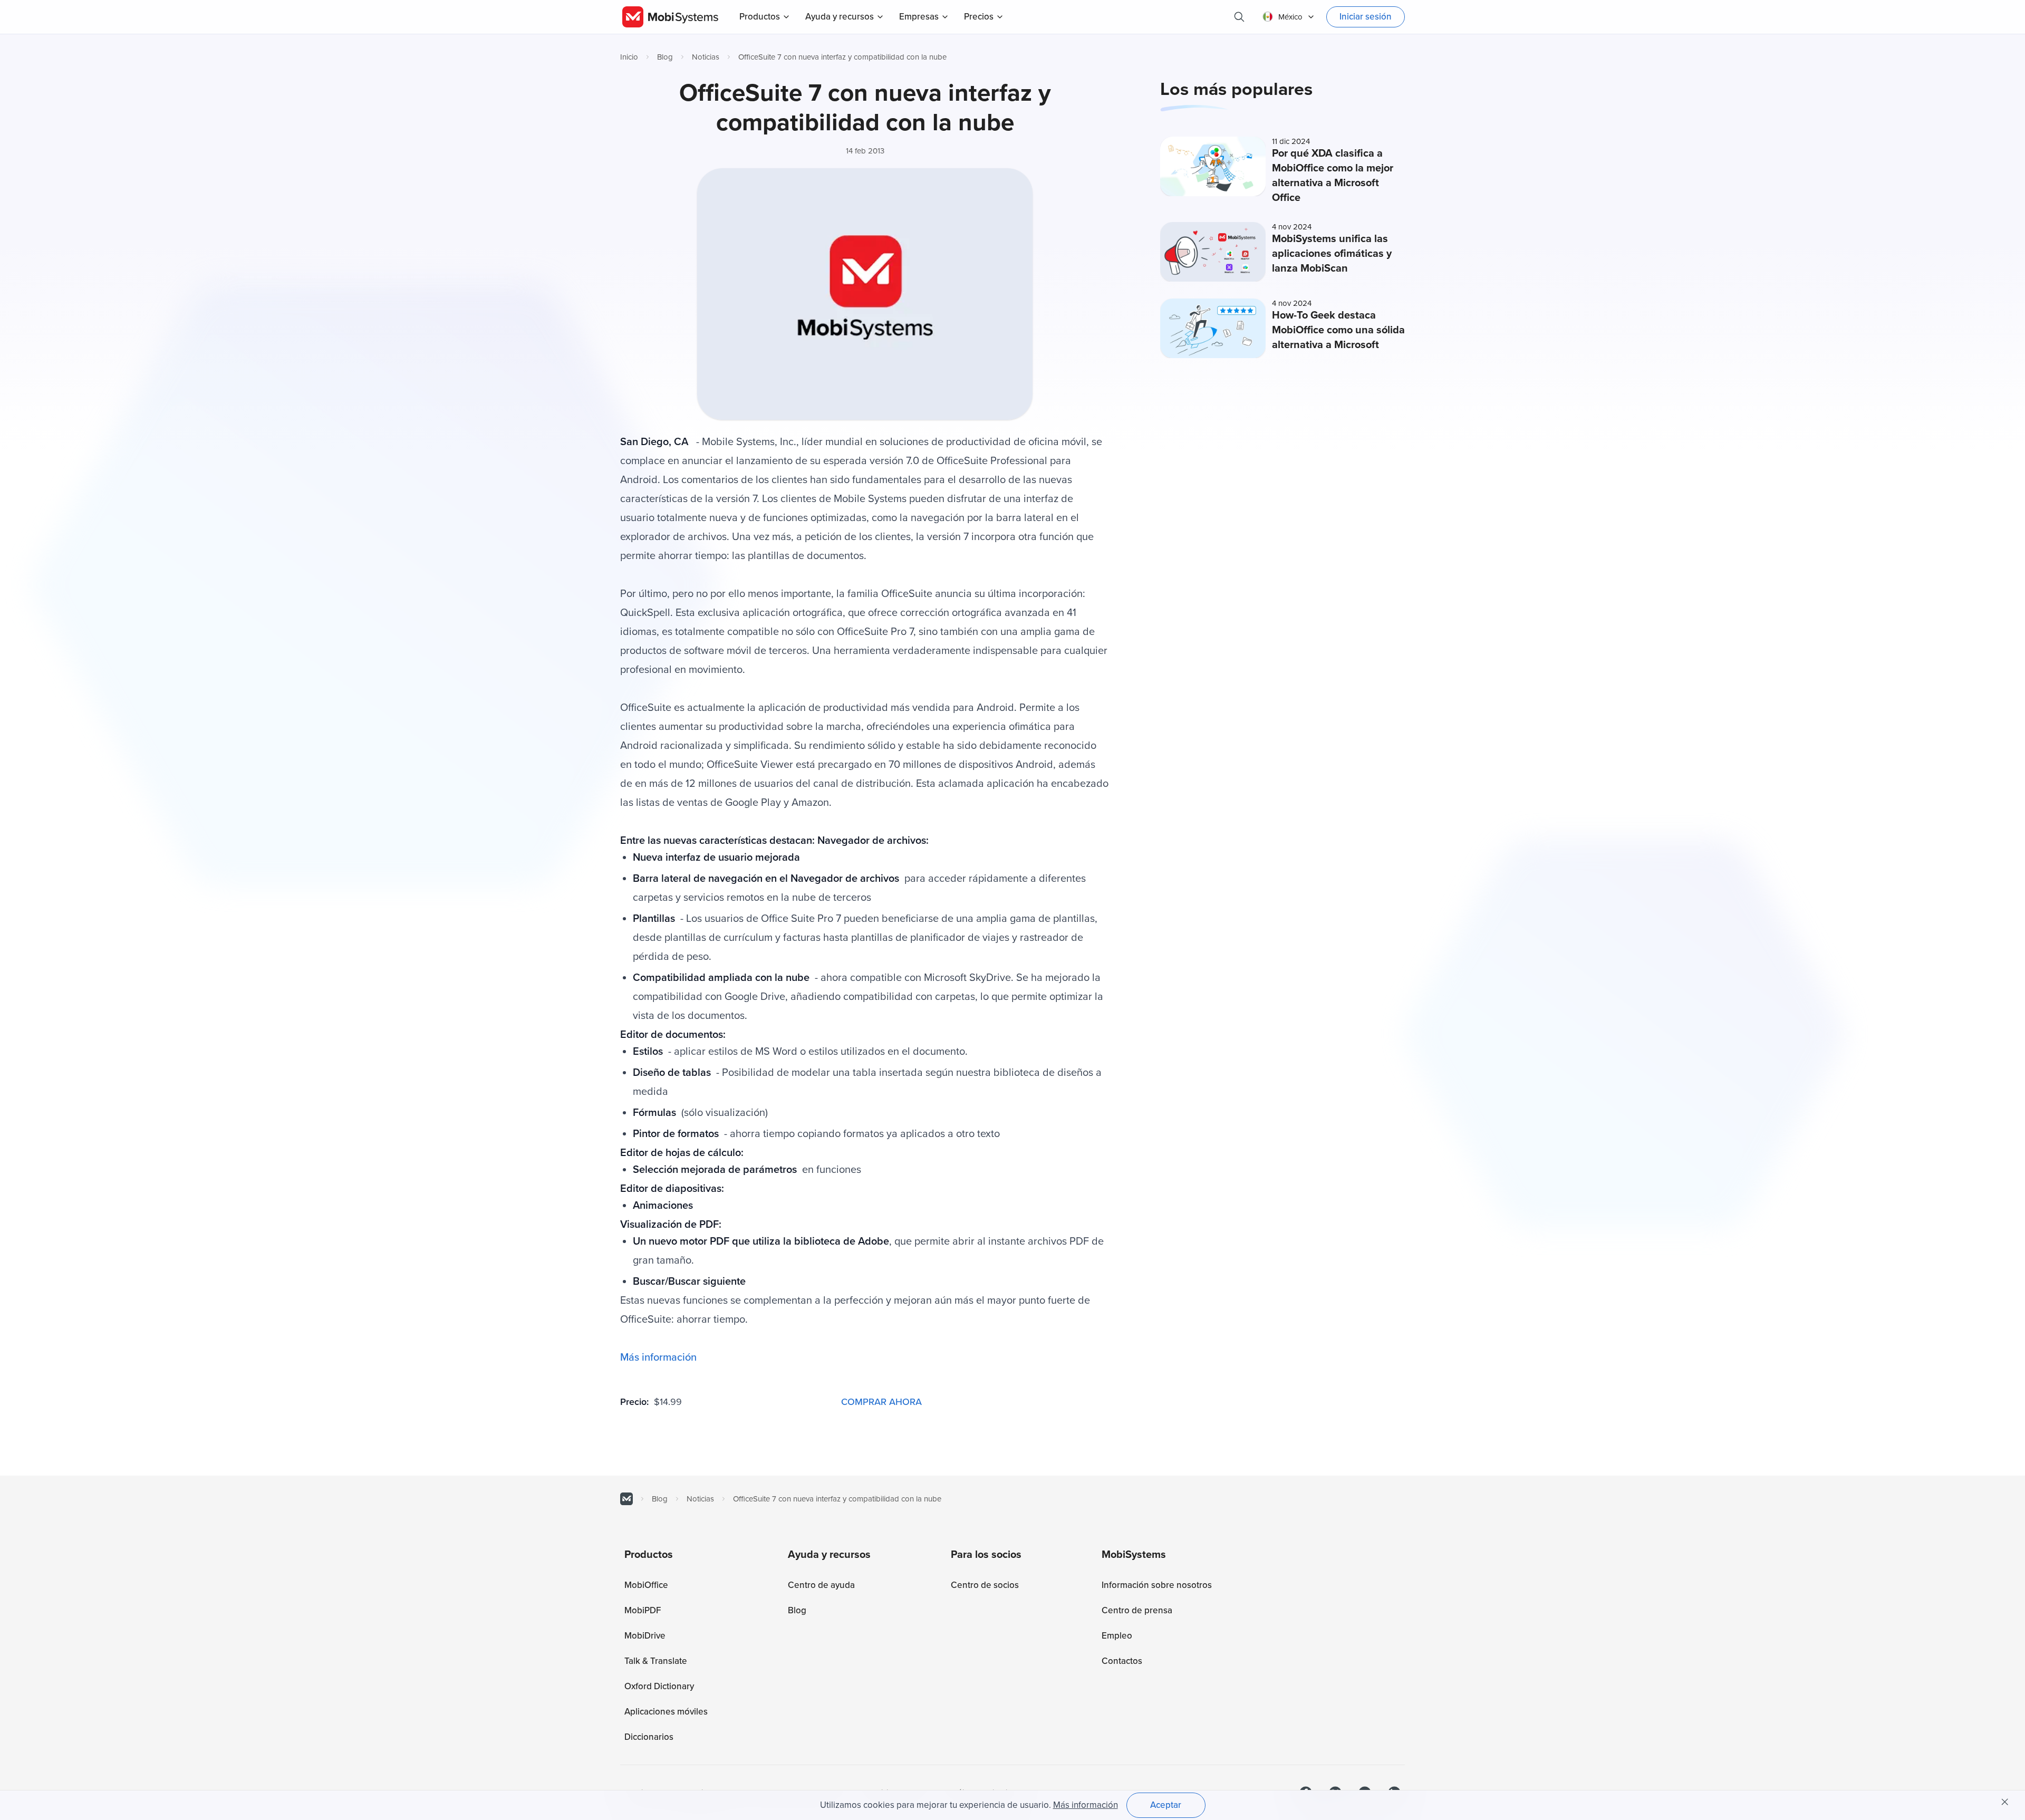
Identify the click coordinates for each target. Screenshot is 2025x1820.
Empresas (919, 17)
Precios (979, 17)
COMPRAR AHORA (881, 1402)
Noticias (706, 57)
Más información (658, 1357)
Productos (760, 17)
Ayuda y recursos (840, 17)
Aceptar (1166, 1805)
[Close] (2005, 1802)
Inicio (629, 57)
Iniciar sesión (1366, 17)
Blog (665, 57)
